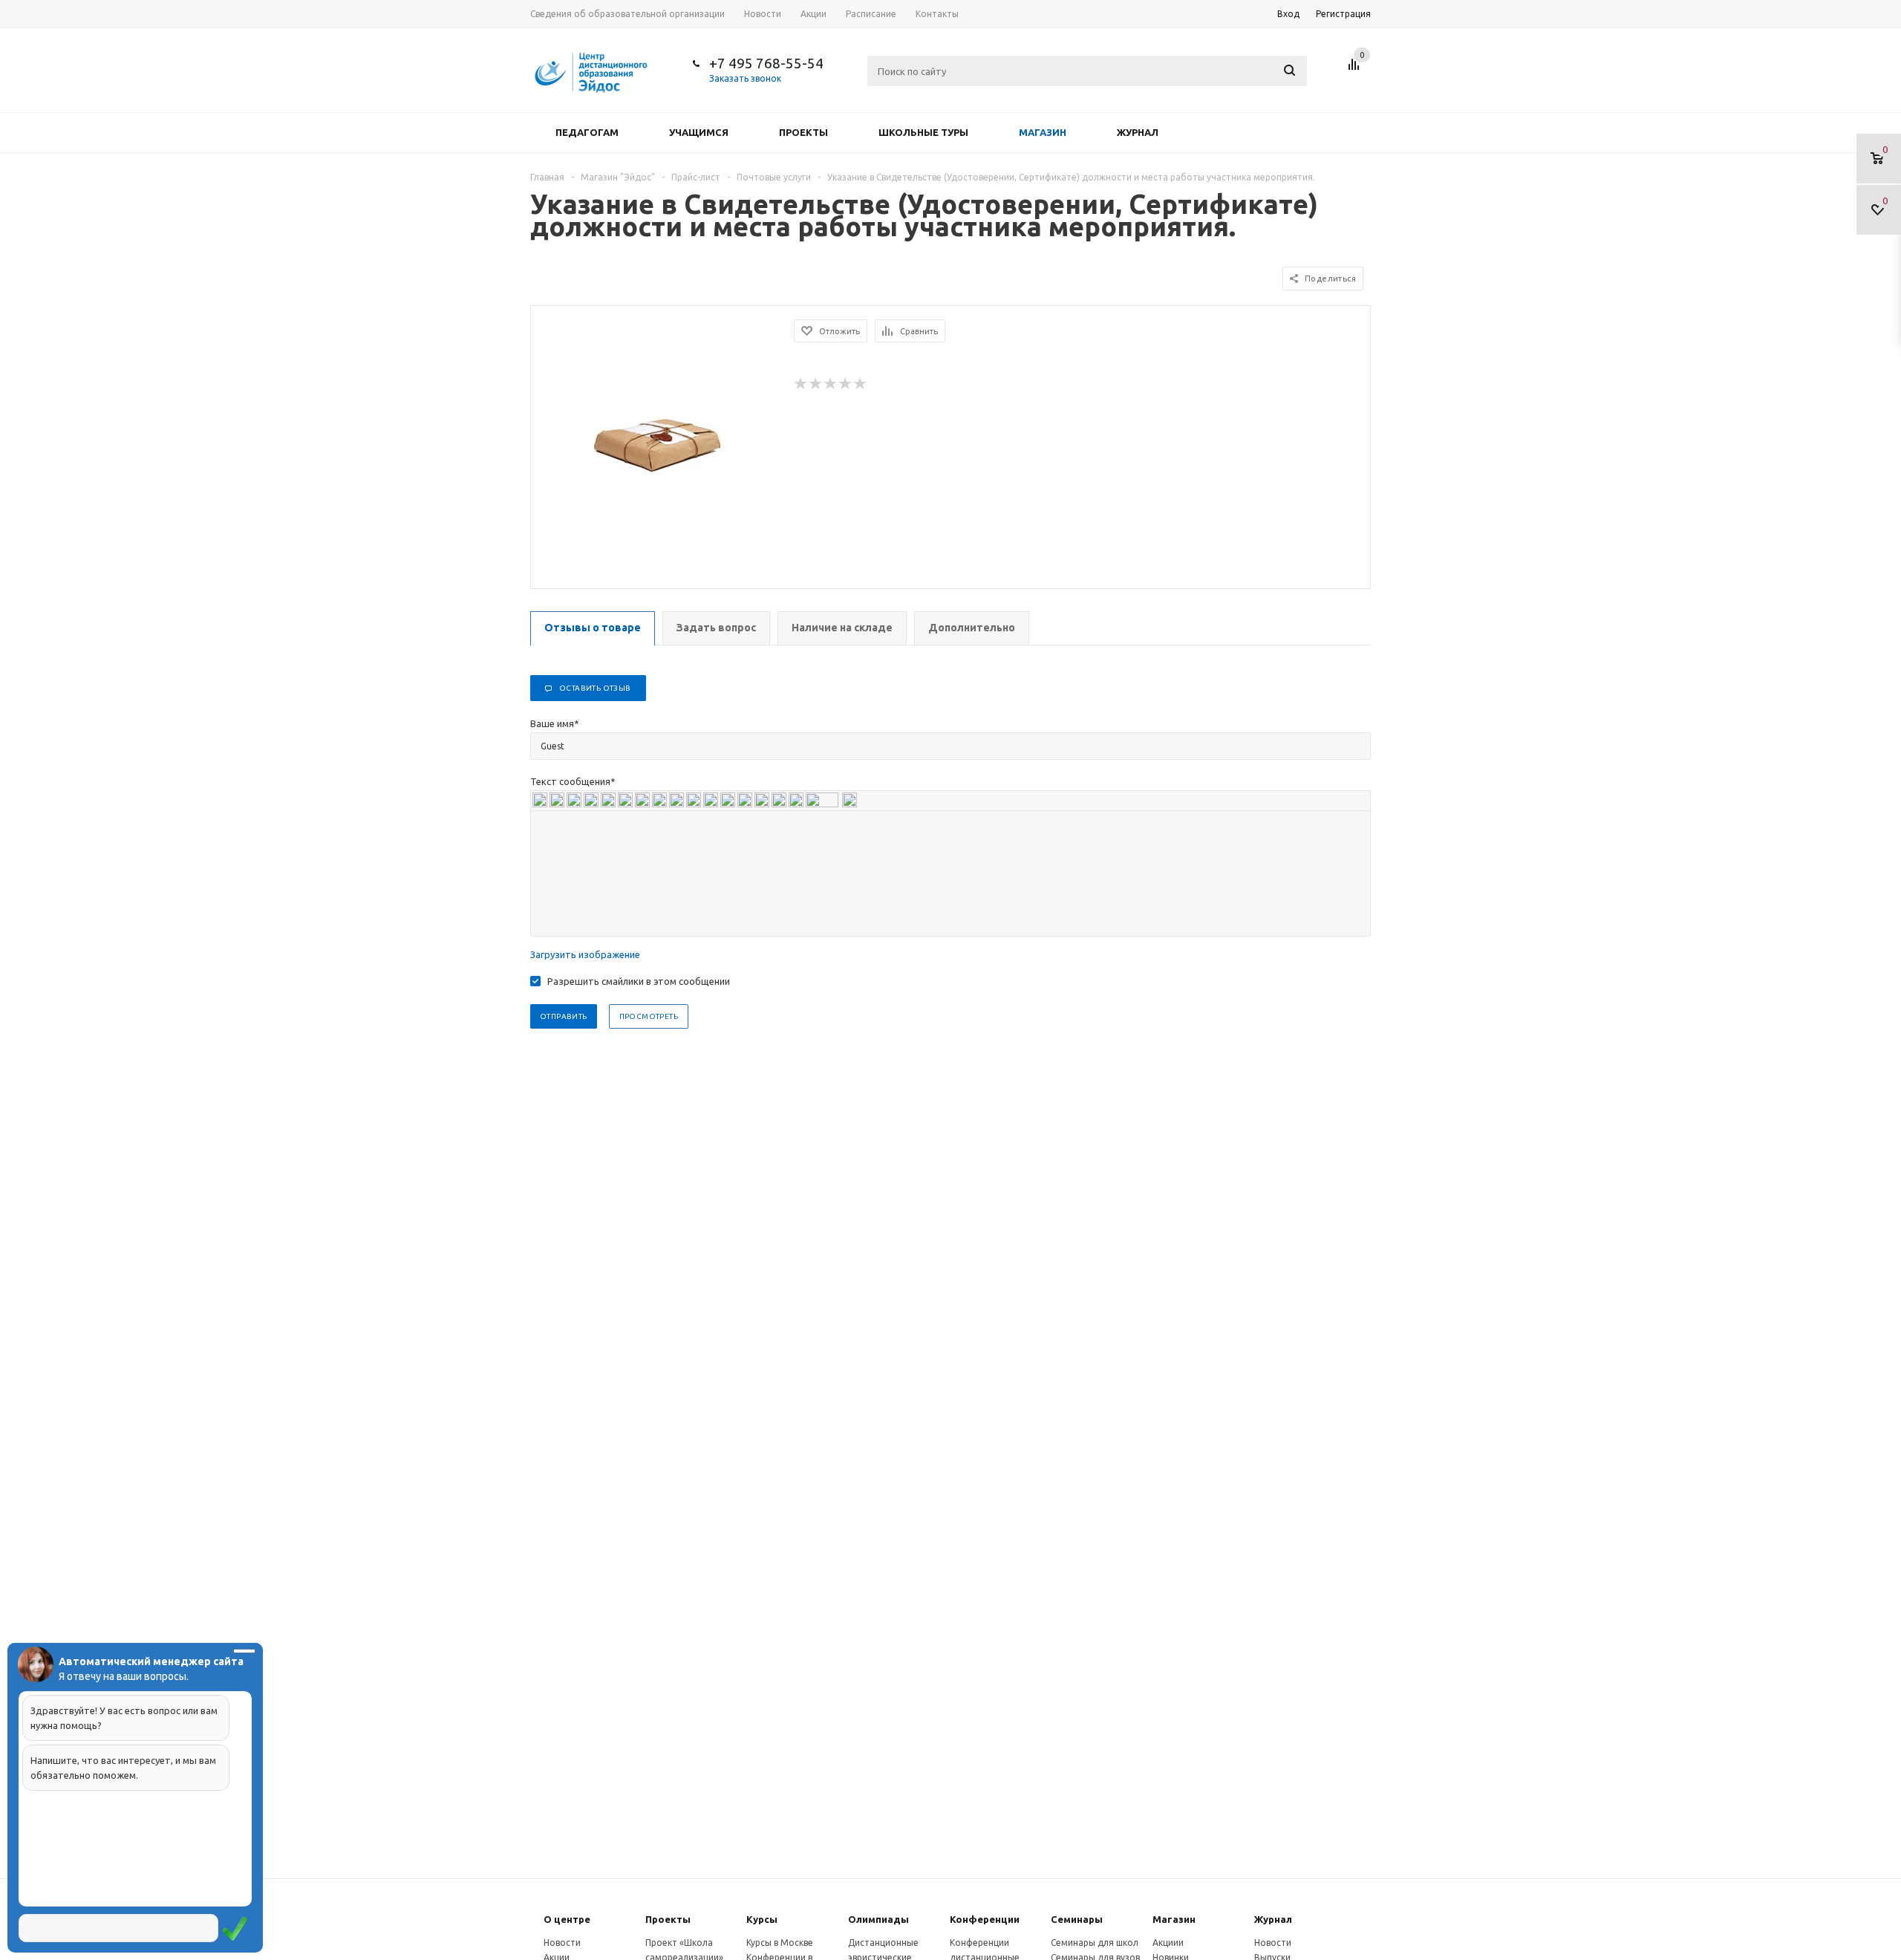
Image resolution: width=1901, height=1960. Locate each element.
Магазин (1043, 132)
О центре (567, 1919)
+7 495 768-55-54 (766, 63)
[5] (861, 384)
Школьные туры (923, 132)
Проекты (803, 132)
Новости (562, 1943)
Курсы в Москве (780, 1943)
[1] (801, 384)
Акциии (1168, 1943)
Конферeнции (985, 1919)
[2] (816, 384)
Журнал (1138, 132)
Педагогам (587, 132)
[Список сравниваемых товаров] (1356, 70)
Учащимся (699, 132)
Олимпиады (878, 1919)
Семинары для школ (1095, 1943)
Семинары (1077, 1919)
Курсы (762, 1919)
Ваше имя (555, 723)
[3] (831, 384)
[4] (846, 384)
